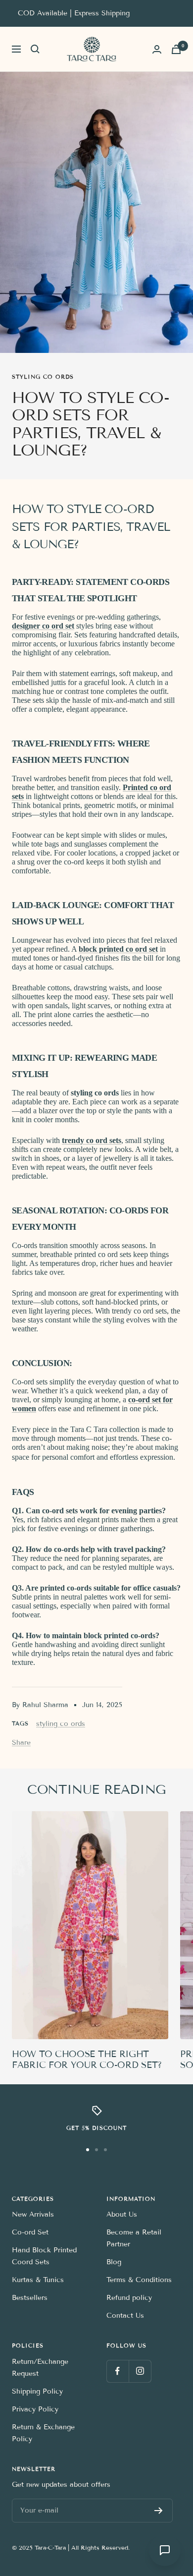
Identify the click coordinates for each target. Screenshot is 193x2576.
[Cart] (176, 49)
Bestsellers (30, 2298)
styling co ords (43, 377)
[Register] (159, 2511)
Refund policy (129, 2298)
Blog (114, 2262)
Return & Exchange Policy (43, 2433)
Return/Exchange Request (40, 2368)
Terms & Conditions (139, 2280)
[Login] (157, 49)
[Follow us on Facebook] (118, 2371)
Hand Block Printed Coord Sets (44, 2256)
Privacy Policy (35, 2409)
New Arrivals (33, 2214)
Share (21, 1743)
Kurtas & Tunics (38, 2280)
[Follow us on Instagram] (140, 2371)
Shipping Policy (37, 2391)
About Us (122, 2214)
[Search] (35, 49)
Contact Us (125, 2316)
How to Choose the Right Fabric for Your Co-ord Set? (87, 2060)
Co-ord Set (30, 2232)
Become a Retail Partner (134, 2238)
